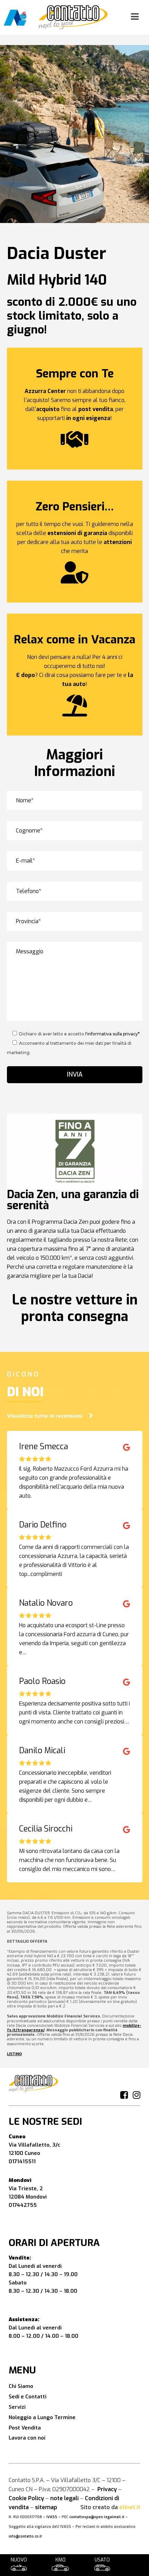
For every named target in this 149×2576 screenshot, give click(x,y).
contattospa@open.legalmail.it (97, 2517)
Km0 (60, 2560)
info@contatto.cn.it (25, 2536)
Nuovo (19, 2560)
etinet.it (130, 2507)
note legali (64, 2498)
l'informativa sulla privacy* (112, 1034)
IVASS (52, 2517)
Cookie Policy (26, 2498)
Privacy (107, 2489)
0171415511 (22, 2161)
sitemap (46, 2507)
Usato (102, 2560)
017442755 (23, 2205)
